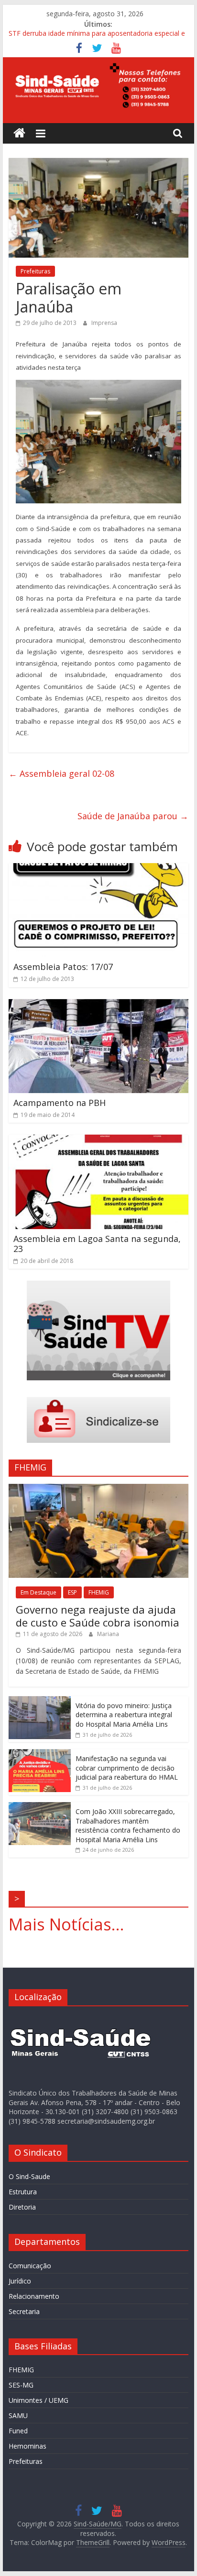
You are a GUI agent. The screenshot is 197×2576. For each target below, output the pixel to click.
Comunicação (30, 2266)
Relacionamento (34, 2296)
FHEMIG (99, 1592)
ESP (72, 1592)
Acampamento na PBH (60, 1103)
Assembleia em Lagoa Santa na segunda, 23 (97, 1244)
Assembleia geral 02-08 (61, 773)
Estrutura (23, 2192)
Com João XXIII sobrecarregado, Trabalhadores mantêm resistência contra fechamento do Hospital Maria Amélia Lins (128, 1825)
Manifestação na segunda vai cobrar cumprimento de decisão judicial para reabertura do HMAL (127, 1768)
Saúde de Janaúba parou (133, 816)
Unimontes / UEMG (38, 2400)
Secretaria (24, 2311)
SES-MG (21, 2385)
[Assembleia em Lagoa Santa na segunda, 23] (98, 1140)
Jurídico (20, 2281)
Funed (18, 2431)
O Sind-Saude (29, 2176)
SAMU (18, 2415)
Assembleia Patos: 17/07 (63, 967)
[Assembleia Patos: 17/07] (98, 869)
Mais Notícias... (66, 1924)
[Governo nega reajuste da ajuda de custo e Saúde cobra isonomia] (98, 1489)
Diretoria (22, 2207)
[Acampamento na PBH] (98, 1005)
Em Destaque (38, 1592)
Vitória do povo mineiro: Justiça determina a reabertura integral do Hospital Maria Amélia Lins (124, 1715)
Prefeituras (35, 271)
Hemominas (27, 2446)
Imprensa (104, 323)
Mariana (108, 1634)
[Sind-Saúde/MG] (19, 133)
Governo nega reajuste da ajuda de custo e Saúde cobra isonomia (98, 1616)
